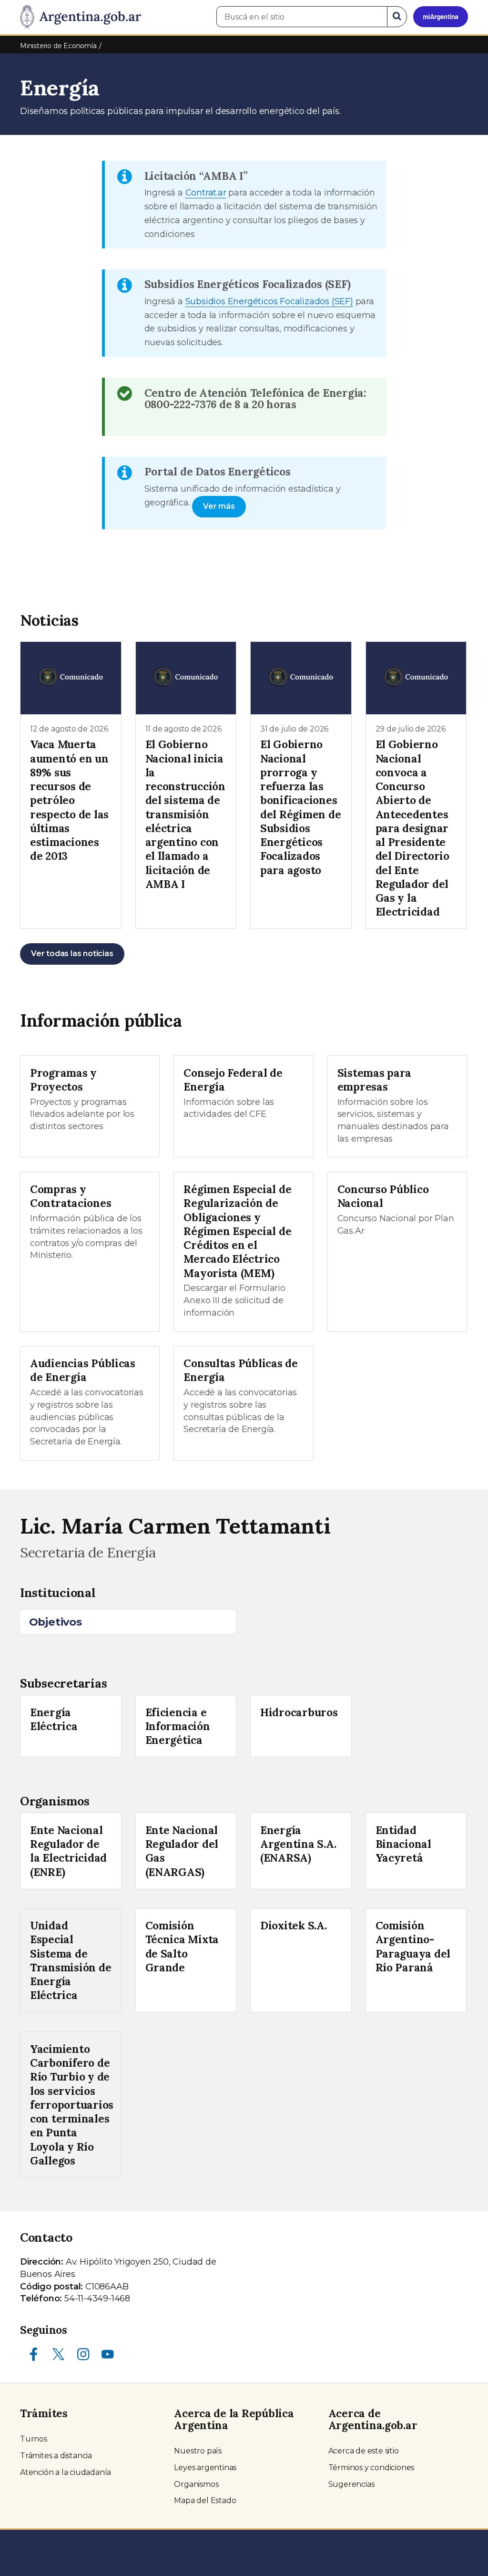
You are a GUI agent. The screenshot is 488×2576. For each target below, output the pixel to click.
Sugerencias (351, 2484)
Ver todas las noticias (72, 953)
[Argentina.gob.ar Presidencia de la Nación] (81, 17)
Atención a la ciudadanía (66, 2472)
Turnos (34, 2439)
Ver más (219, 506)
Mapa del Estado (205, 2500)
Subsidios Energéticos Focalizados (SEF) (269, 301)
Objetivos (56, 1622)
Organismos (196, 2484)
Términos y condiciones (371, 2468)
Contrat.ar (206, 193)
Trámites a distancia (56, 2456)
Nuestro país (198, 2451)
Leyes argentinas (205, 2468)
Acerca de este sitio (364, 2451)
